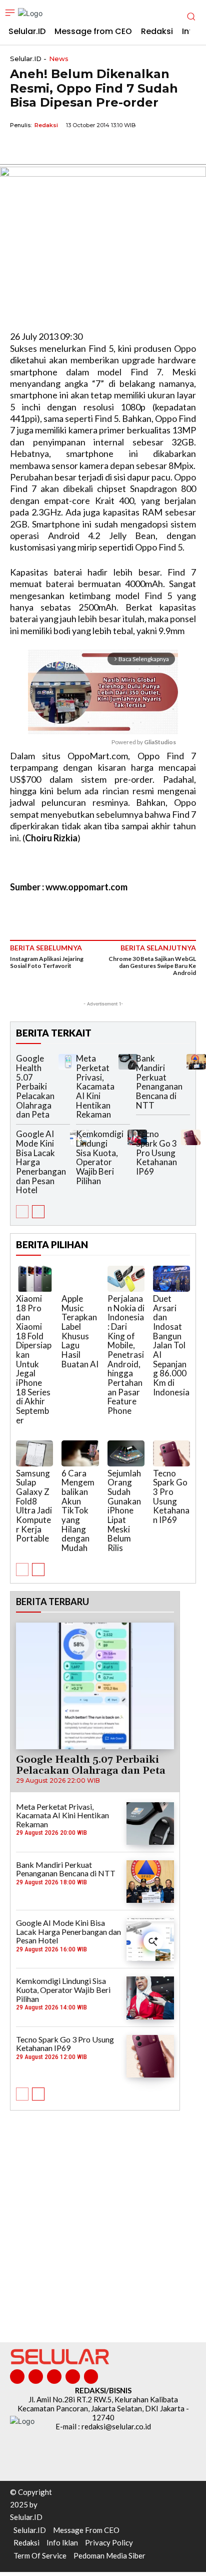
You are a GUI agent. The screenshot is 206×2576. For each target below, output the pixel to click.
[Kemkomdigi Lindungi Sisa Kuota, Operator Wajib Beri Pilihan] (150, 1998)
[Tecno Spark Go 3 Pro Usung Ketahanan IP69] (191, 1137)
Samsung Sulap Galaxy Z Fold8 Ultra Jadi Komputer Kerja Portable (34, 1506)
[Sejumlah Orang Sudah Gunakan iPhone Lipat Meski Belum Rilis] (126, 1453)
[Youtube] (91, 2377)
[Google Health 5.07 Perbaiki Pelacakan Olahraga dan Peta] (68, 1062)
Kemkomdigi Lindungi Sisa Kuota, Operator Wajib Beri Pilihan (100, 1157)
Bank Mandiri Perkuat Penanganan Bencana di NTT (159, 1082)
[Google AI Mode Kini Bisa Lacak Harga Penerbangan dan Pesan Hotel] (150, 1940)
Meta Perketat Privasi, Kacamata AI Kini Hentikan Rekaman (95, 1086)
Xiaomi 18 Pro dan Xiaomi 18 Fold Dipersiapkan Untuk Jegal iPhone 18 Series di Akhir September (34, 1359)
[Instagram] (36, 2377)
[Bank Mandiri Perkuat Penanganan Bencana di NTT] (196, 1062)
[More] (112, 148)
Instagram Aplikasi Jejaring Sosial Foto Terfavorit (47, 962)
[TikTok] (54, 2377)
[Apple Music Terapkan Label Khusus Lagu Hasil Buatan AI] (80, 1279)
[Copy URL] (89, 148)
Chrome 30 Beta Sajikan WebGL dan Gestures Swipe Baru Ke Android (152, 966)
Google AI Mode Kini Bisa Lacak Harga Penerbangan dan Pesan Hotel (68, 1931)
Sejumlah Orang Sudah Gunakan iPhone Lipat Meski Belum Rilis (124, 1511)
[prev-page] (22, 1212)
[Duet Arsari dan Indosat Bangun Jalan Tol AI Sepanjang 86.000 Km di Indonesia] (171, 1279)
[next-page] (38, 1212)
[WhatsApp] (66, 148)
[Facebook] (20, 148)
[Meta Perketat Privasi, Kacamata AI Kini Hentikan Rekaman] (128, 1062)
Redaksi (46, 125)
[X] (43, 148)
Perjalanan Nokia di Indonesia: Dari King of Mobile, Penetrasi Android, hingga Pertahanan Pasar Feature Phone (126, 1355)
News (59, 59)
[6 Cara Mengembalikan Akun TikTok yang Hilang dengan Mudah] (80, 1453)
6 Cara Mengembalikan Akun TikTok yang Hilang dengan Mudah (78, 1511)
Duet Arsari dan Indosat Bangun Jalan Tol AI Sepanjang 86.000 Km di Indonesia (171, 1345)
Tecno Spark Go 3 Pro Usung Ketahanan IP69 (156, 1153)
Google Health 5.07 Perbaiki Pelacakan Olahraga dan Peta (35, 1086)
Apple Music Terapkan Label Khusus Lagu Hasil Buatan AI (80, 1331)
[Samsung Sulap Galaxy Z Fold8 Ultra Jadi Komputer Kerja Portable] (34, 1453)
